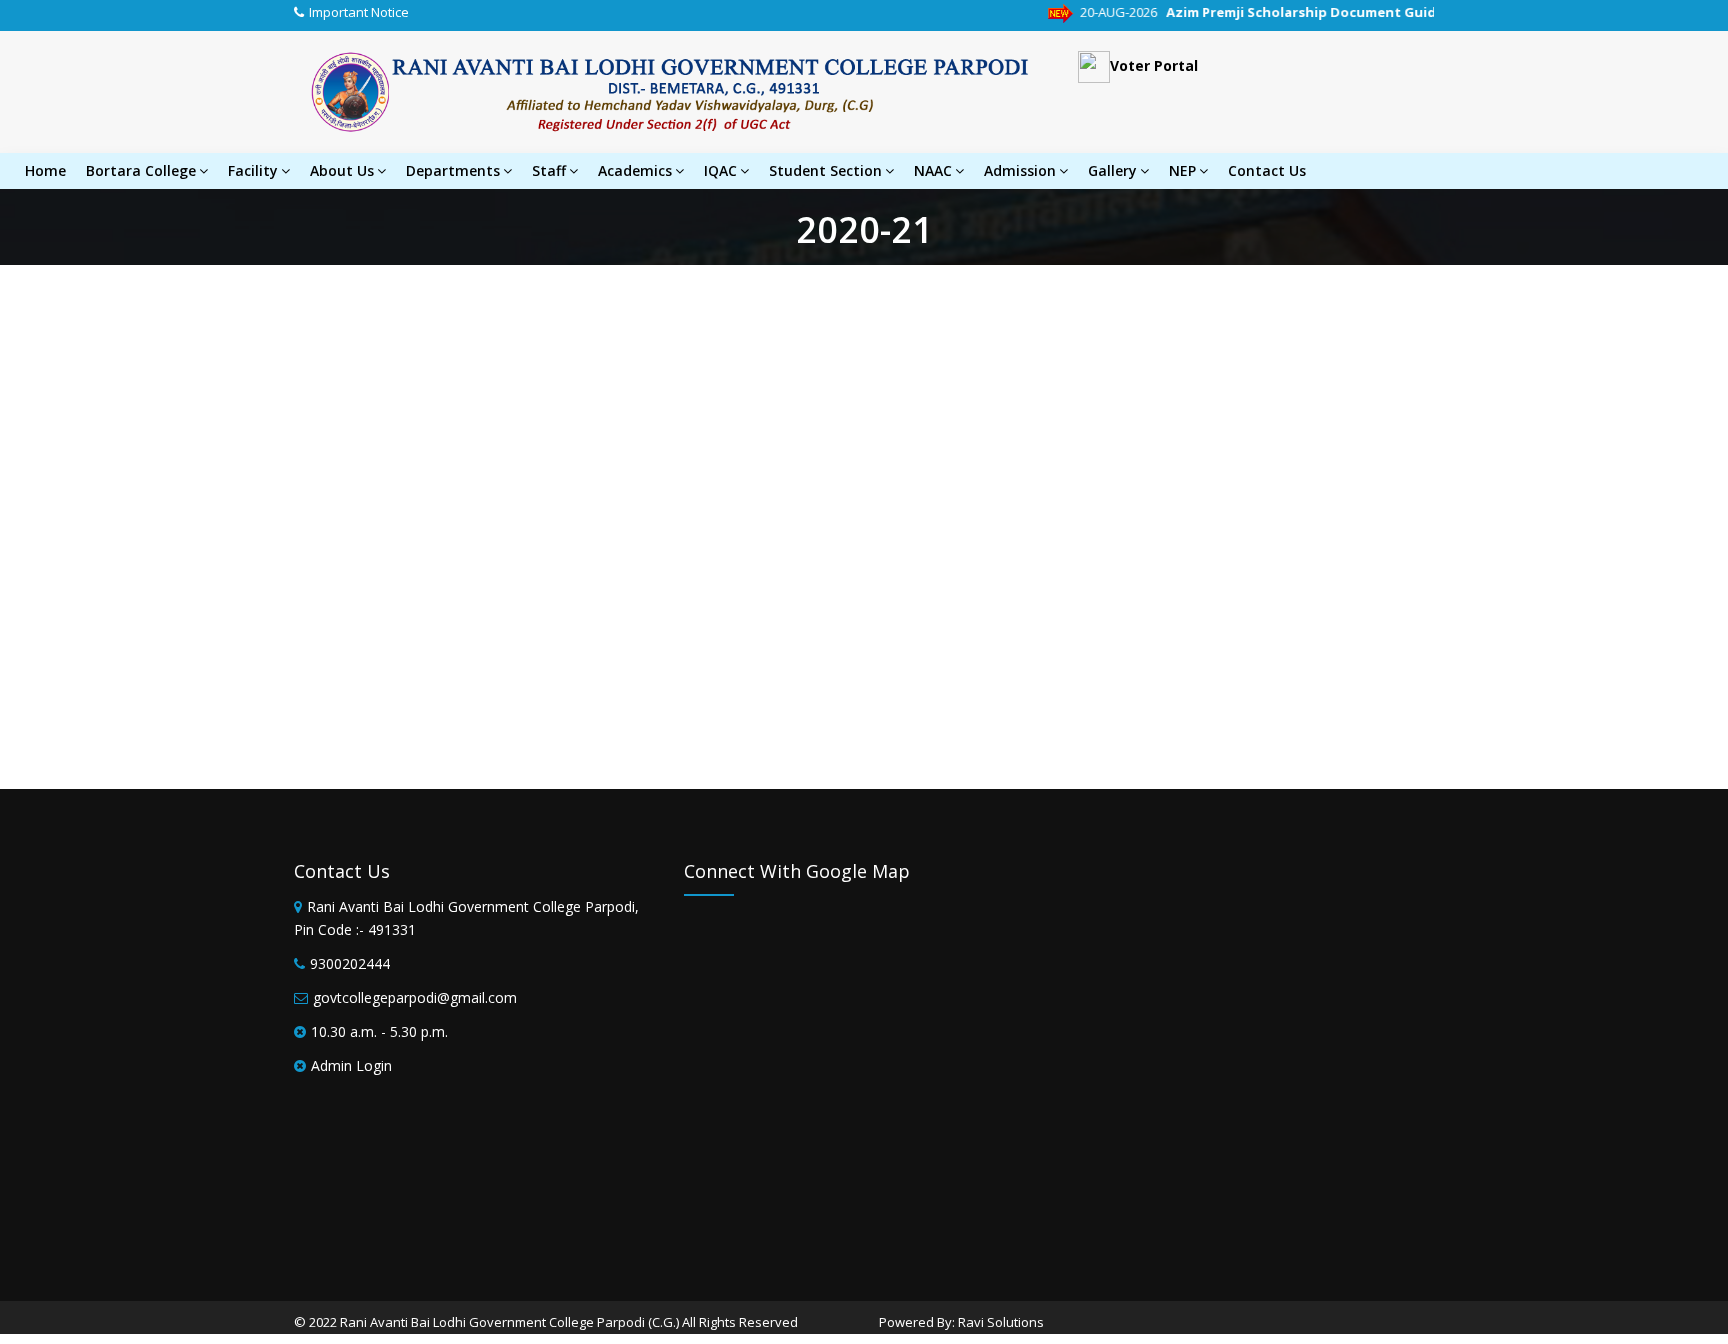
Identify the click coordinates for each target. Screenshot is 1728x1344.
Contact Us (1267, 170)
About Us (342, 170)
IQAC (720, 170)
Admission (1020, 170)
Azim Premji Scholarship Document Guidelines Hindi (1330, 12)
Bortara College (141, 170)
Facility (253, 170)
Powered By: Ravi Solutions (961, 1322)
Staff (549, 170)
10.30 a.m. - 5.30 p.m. (379, 1031)
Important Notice (359, 12)
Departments (453, 170)
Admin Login (351, 1065)
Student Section (825, 170)
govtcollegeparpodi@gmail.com (415, 997)
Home (45, 170)
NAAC (933, 170)
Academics (635, 170)
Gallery (1112, 170)
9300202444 (350, 963)
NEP (1182, 170)
